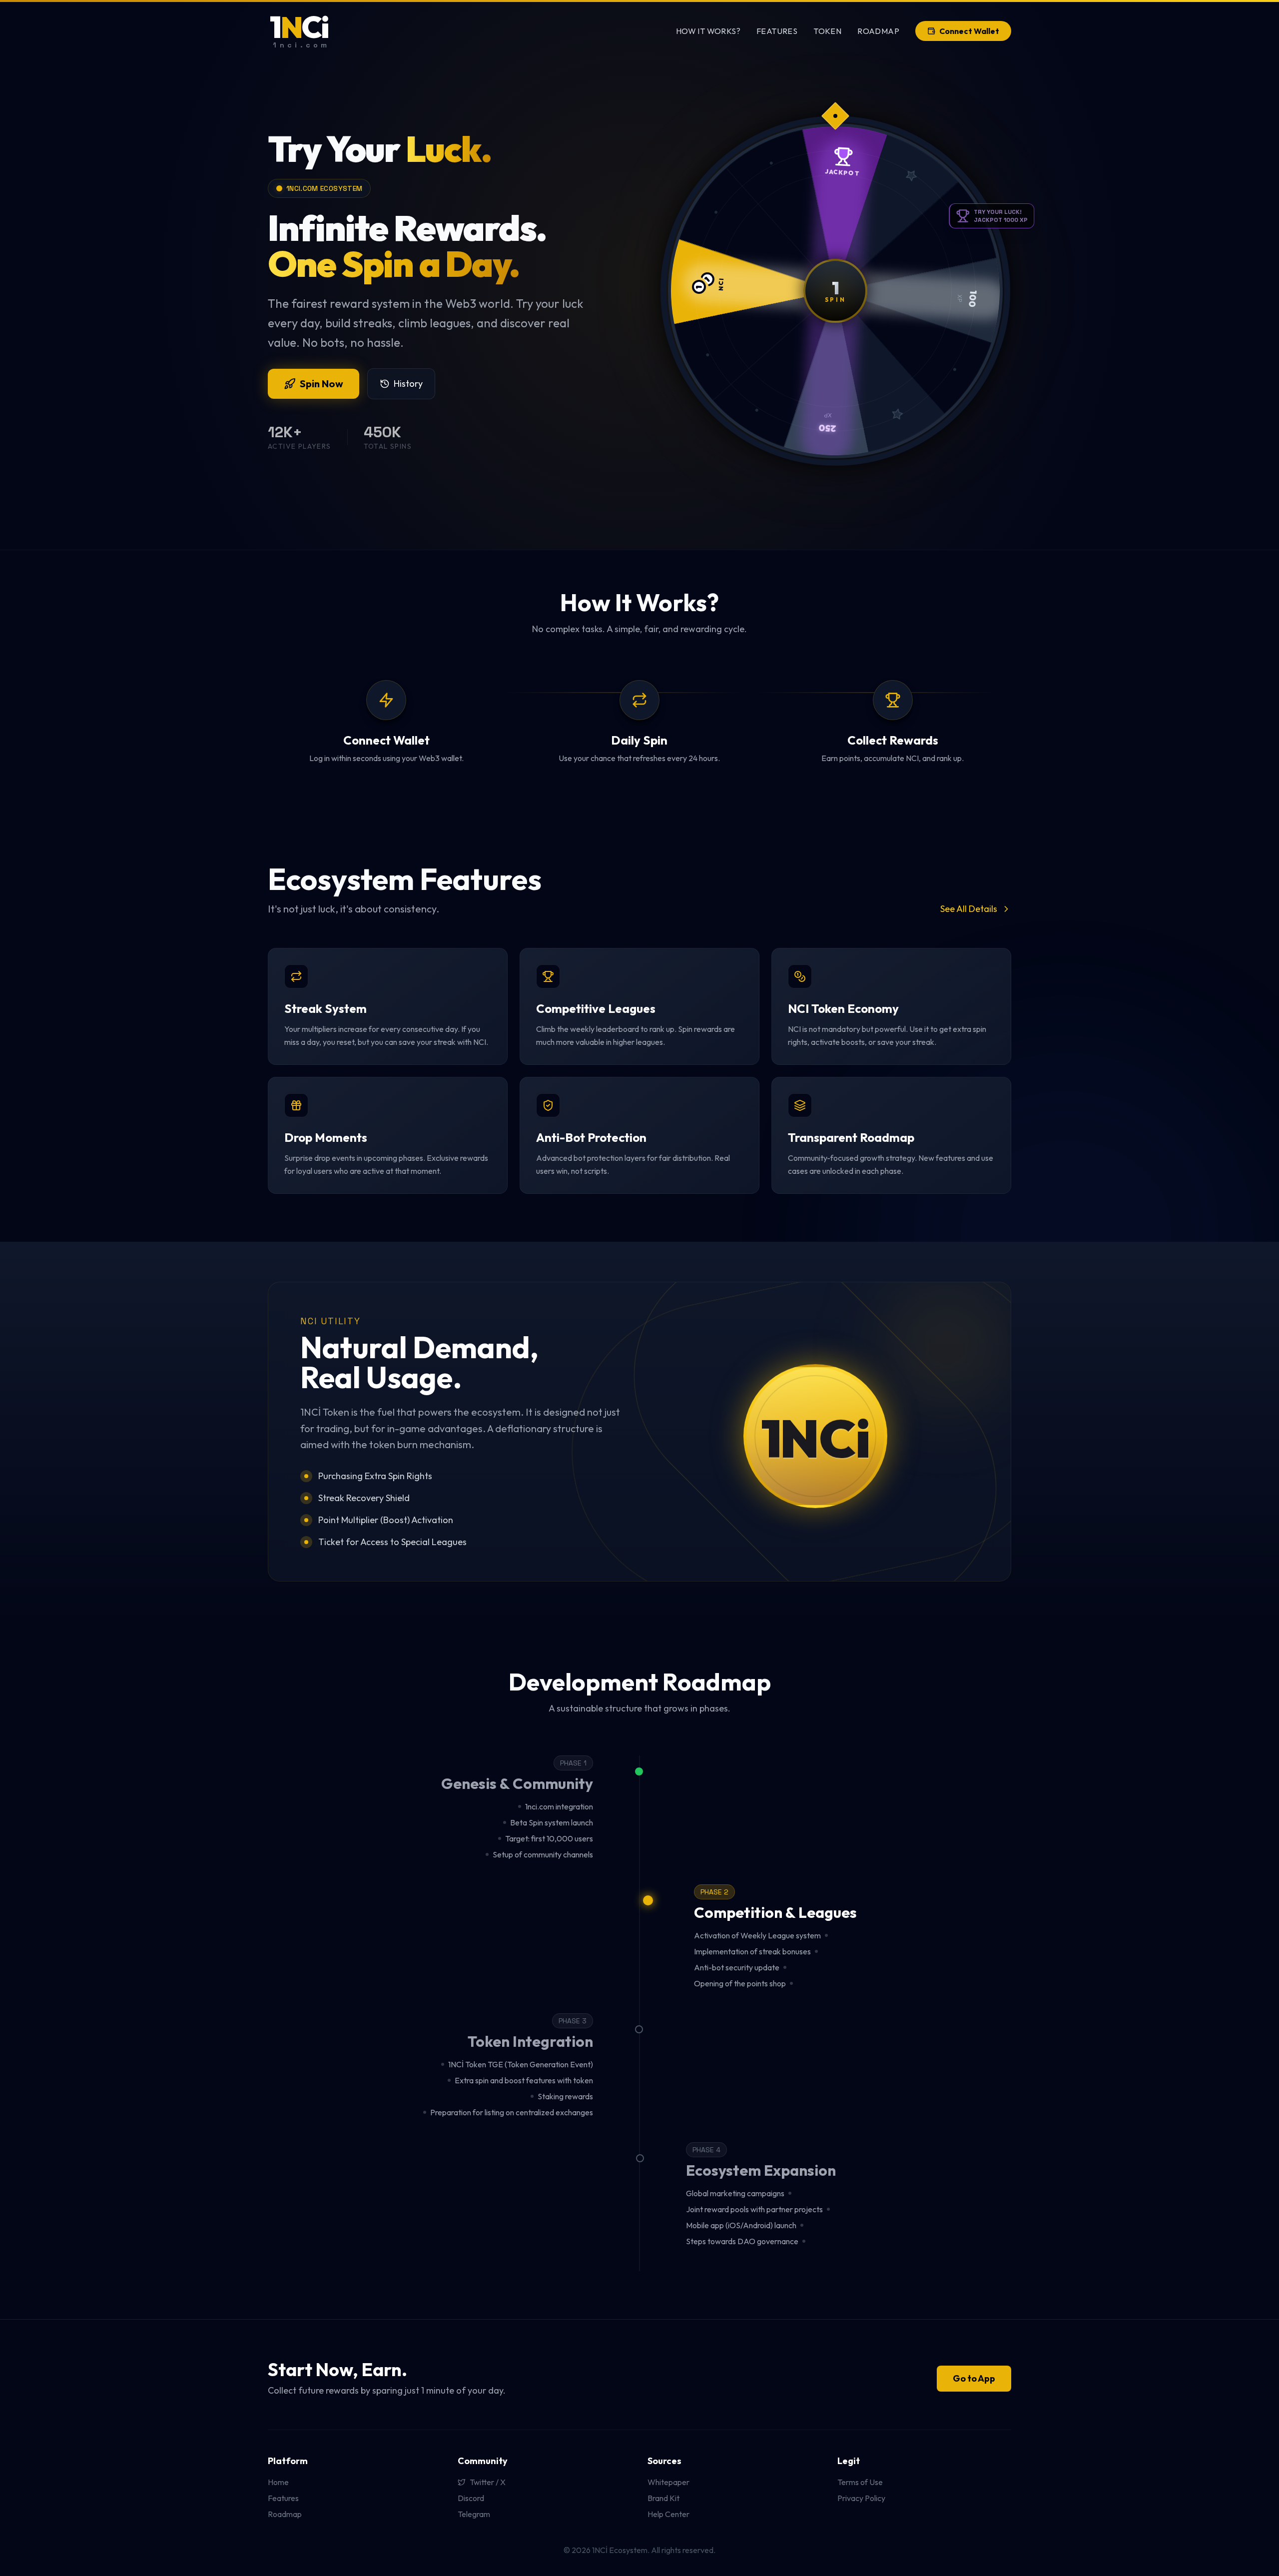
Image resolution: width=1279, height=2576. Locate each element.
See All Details (969, 909)
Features (777, 31)
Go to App (974, 2378)
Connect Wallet (969, 31)
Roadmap (878, 31)
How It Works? (708, 31)
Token (827, 31)
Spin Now (321, 384)
